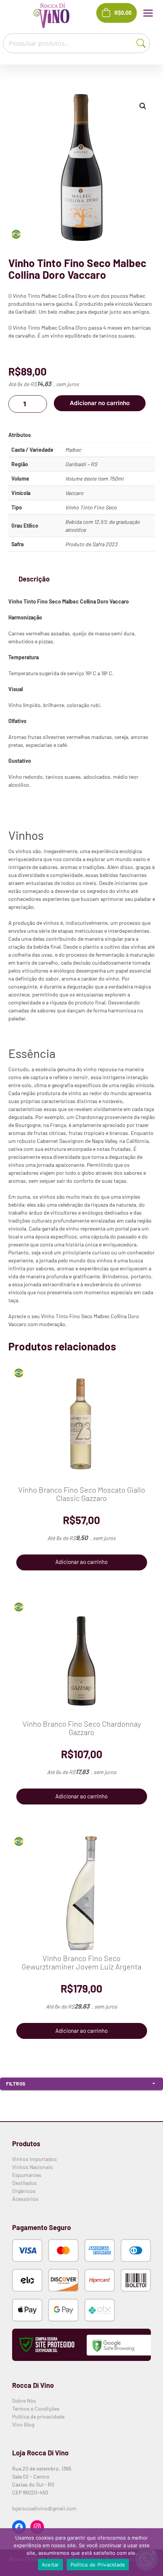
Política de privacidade (38, 2416)
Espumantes (27, 2175)
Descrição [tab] (34, 579)
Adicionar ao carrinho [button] (81, 1562)
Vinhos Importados (34, 2159)
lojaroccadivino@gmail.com (44, 2508)
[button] (143, 106)
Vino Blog (23, 2424)
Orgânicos (24, 2191)
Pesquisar (143, 42)
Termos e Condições (36, 2409)
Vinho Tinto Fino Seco (91, 507)
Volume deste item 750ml (94, 479)
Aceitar (50, 2565)
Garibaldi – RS (81, 464)
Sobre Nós (24, 2401)
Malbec (73, 450)
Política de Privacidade (98, 2565)
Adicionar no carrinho (100, 403)
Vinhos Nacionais (32, 2167)
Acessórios (25, 2199)
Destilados (24, 2183)
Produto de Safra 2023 (91, 544)
